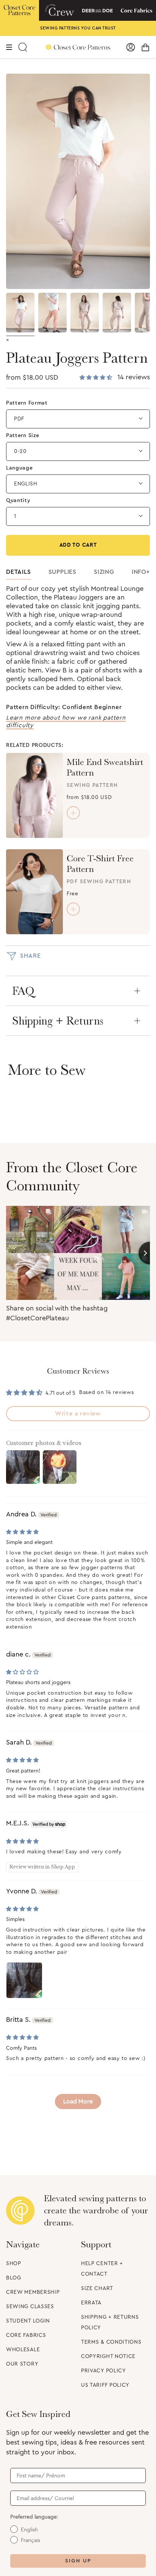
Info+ (141, 572)
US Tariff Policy (105, 2385)
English (26, 484)
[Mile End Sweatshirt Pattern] (34, 795)
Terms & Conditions (111, 2342)
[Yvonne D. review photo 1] (24, 1980)
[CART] (145, 47)
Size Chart (97, 2289)
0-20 (20, 451)
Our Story (22, 2364)
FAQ (23, 991)
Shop (14, 2264)
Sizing (104, 572)
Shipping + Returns (58, 1021)
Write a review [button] (78, 1414)
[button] (97, 378)
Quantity (18, 501)
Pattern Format (27, 403)
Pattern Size (23, 436)
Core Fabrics (26, 2335)
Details (19, 572)
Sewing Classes (30, 2307)
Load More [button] (78, 2102)
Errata (91, 2303)
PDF (19, 419)
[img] (22, 1532)
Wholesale (23, 2350)
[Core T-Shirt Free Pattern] (34, 892)
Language (19, 468)
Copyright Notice (108, 2357)
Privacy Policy (104, 2371)
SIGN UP (78, 2561)
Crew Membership (33, 2292)
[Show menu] (9, 47)
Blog (14, 2278)
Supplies (62, 572)
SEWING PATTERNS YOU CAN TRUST (78, 28)
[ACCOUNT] (131, 47)
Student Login (28, 2321)
